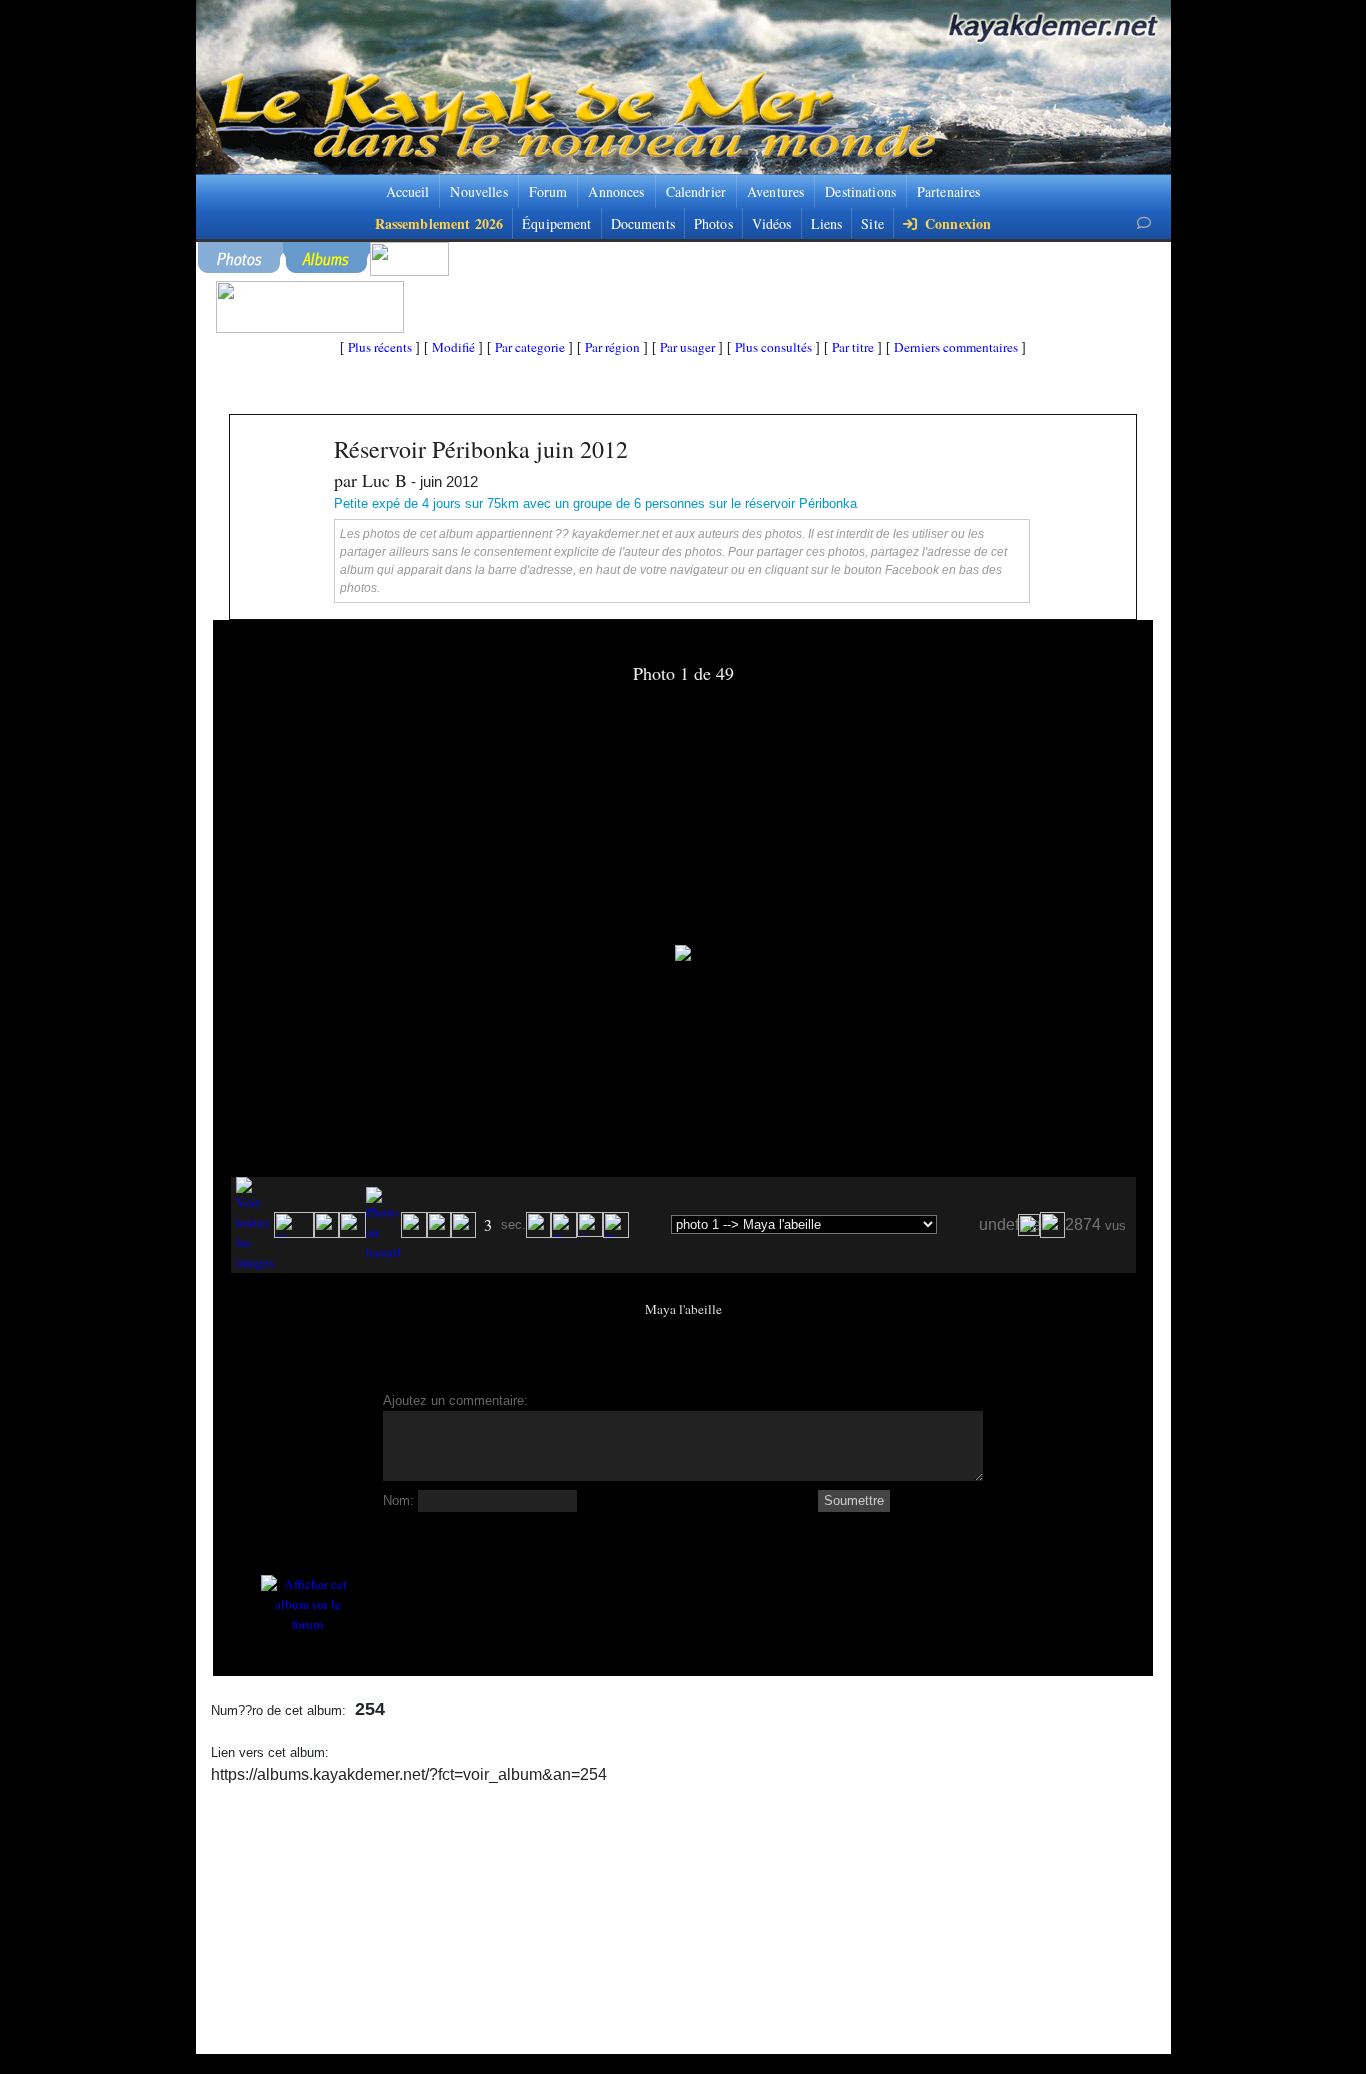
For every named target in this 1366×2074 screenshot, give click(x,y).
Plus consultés (773, 347)
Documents (643, 223)
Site (872, 223)
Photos (713, 223)
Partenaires (949, 191)
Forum (548, 191)
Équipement (556, 223)
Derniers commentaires (956, 347)
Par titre (853, 347)
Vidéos (772, 223)
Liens (827, 223)
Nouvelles (478, 191)
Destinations (860, 191)
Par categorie (530, 347)
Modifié (453, 347)
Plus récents (380, 347)
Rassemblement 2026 (439, 223)
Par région (612, 347)
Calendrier (696, 191)
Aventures (775, 191)
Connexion (956, 223)
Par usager (687, 347)
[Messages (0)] (1144, 223)
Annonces (616, 191)
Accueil (408, 191)
